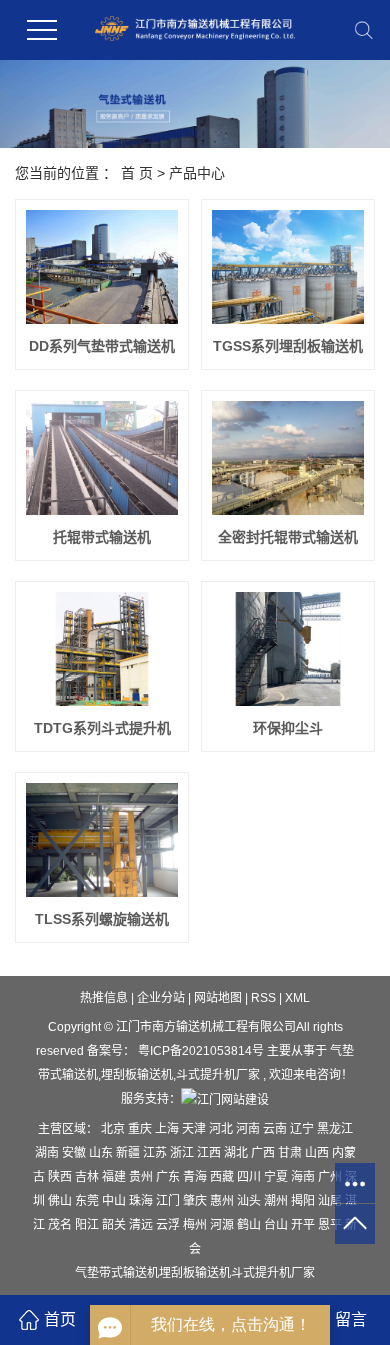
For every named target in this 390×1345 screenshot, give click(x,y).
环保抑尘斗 (288, 728)
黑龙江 (335, 1129)
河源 (223, 1225)
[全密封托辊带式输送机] (288, 458)
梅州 (196, 1225)
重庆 (141, 1129)
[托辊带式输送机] (102, 458)
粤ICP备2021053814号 (201, 1051)
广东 (169, 1177)
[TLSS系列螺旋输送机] (102, 840)
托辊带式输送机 (102, 537)
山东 (102, 1153)
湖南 (48, 1153)
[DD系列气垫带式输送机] (102, 267)
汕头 (250, 1201)
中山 (115, 1201)
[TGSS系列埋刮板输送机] (288, 267)
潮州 (277, 1201)
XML (297, 998)
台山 (277, 1225)
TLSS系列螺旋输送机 (102, 919)
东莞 (88, 1201)
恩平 (331, 1225)
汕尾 (331, 1201)
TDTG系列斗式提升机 (102, 728)
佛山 (61, 1201)
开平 (304, 1225)
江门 (169, 1201)
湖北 (237, 1153)
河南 (249, 1129)
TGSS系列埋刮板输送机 (288, 346)
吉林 (88, 1177)
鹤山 (250, 1225)
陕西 (61, 1177)
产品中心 (197, 173)
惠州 (223, 1201)
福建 (115, 1177)
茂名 (61, 1225)
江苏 (156, 1153)
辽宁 (303, 1129)
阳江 (88, 1225)
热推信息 (104, 998)
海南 (304, 1177)
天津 (195, 1129)
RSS (263, 998)
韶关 (115, 1225)
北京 (114, 1129)
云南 (276, 1129)
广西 (264, 1153)
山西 (318, 1153)
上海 (168, 1129)
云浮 (169, 1225)
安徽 (75, 1153)
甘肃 (291, 1153)
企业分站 (161, 998)
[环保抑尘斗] (288, 649)
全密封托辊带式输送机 (288, 537)
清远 (142, 1225)
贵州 (142, 1177)
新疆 (129, 1153)
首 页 (137, 173)
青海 (196, 1177)
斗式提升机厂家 (218, 1075)
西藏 (223, 1177)
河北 (222, 1129)
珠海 (142, 1201)
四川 (250, 1177)
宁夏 (277, 1177)
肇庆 (196, 1201)
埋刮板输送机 (137, 1075)
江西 (210, 1153)
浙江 (183, 1153)
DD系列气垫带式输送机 (102, 346)
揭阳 (304, 1201)
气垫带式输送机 (117, 1273)
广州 (331, 1177)
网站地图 (219, 998)
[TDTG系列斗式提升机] (102, 649)
